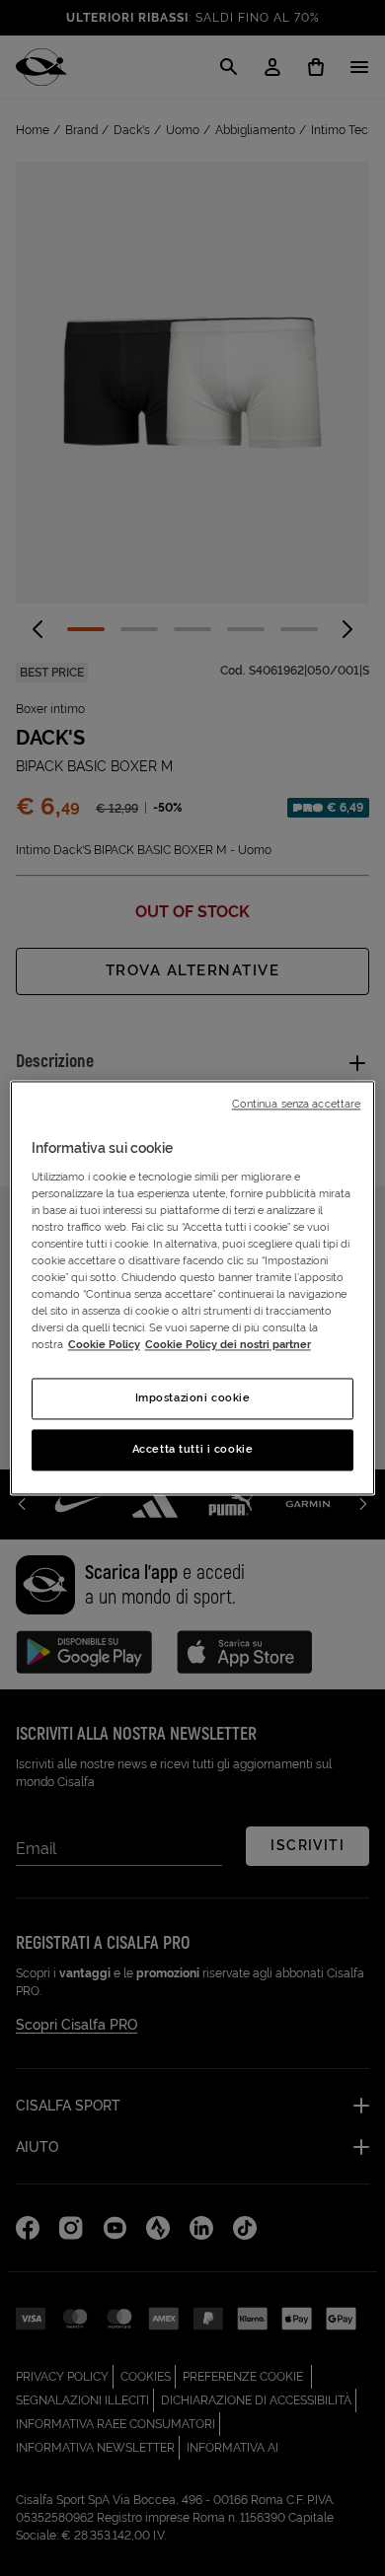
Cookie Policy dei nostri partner (228, 1345)
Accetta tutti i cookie (193, 1450)
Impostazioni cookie (193, 1398)
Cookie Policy (104, 1345)
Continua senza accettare (297, 1104)
